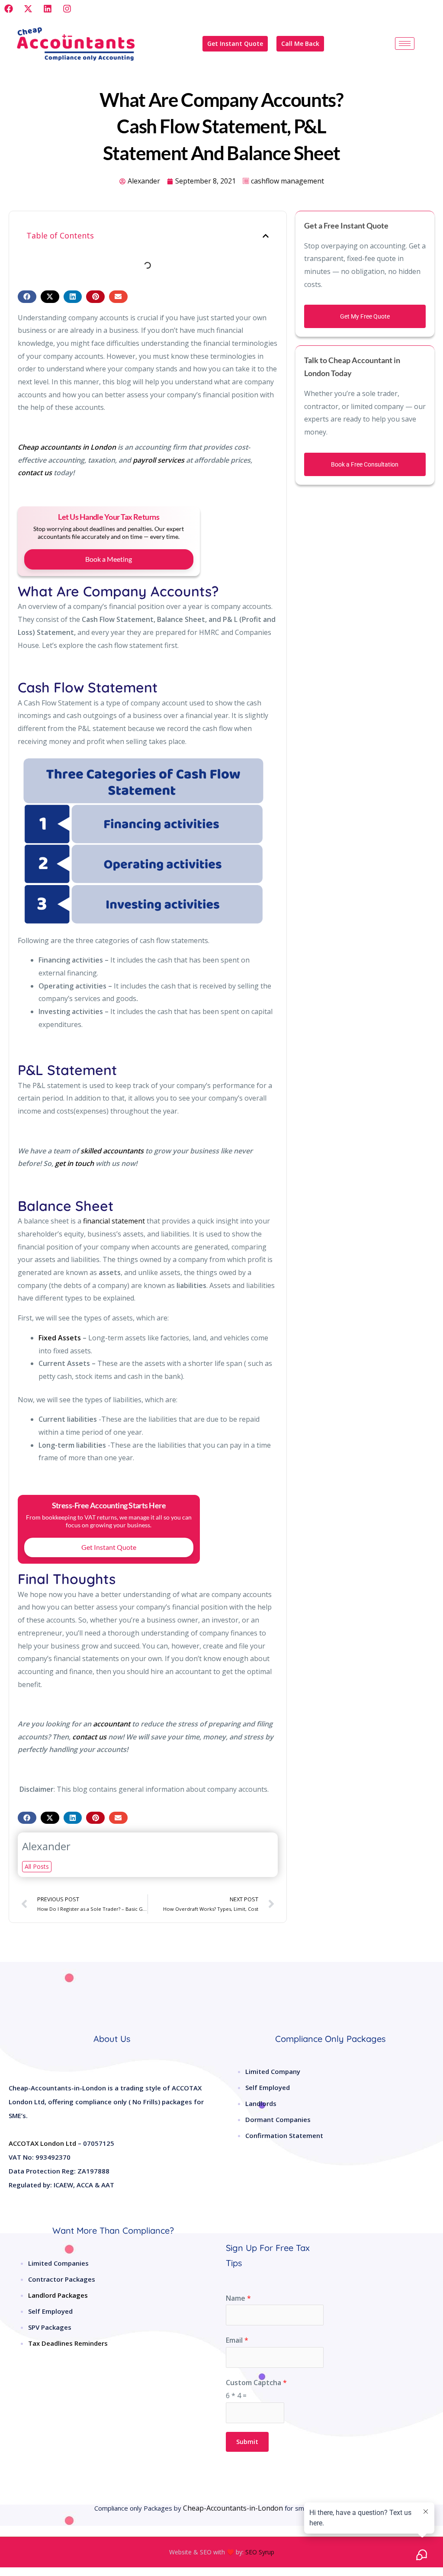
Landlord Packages (58, 2295)
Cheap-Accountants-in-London (233, 2508)
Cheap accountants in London (67, 447)
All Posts (37, 1866)
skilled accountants (112, 1151)
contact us (35, 473)
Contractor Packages (62, 2279)
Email (237, 2340)
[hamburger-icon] (405, 43)
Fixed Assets (60, 1338)
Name (238, 2298)
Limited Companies (58, 2263)
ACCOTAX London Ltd (42, 2143)
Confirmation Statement (284, 2135)
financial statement (114, 1221)
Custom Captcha (256, 2383)
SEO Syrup (260, 2552)
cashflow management (287, 181)
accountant (112, 1724)
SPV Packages (50, 2327)
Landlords (261, 2103)
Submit (247, 2442)
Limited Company (273, 2071)
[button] (266, 236)
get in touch (74, 1163)
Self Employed (268, 2087)
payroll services (159, 460)
